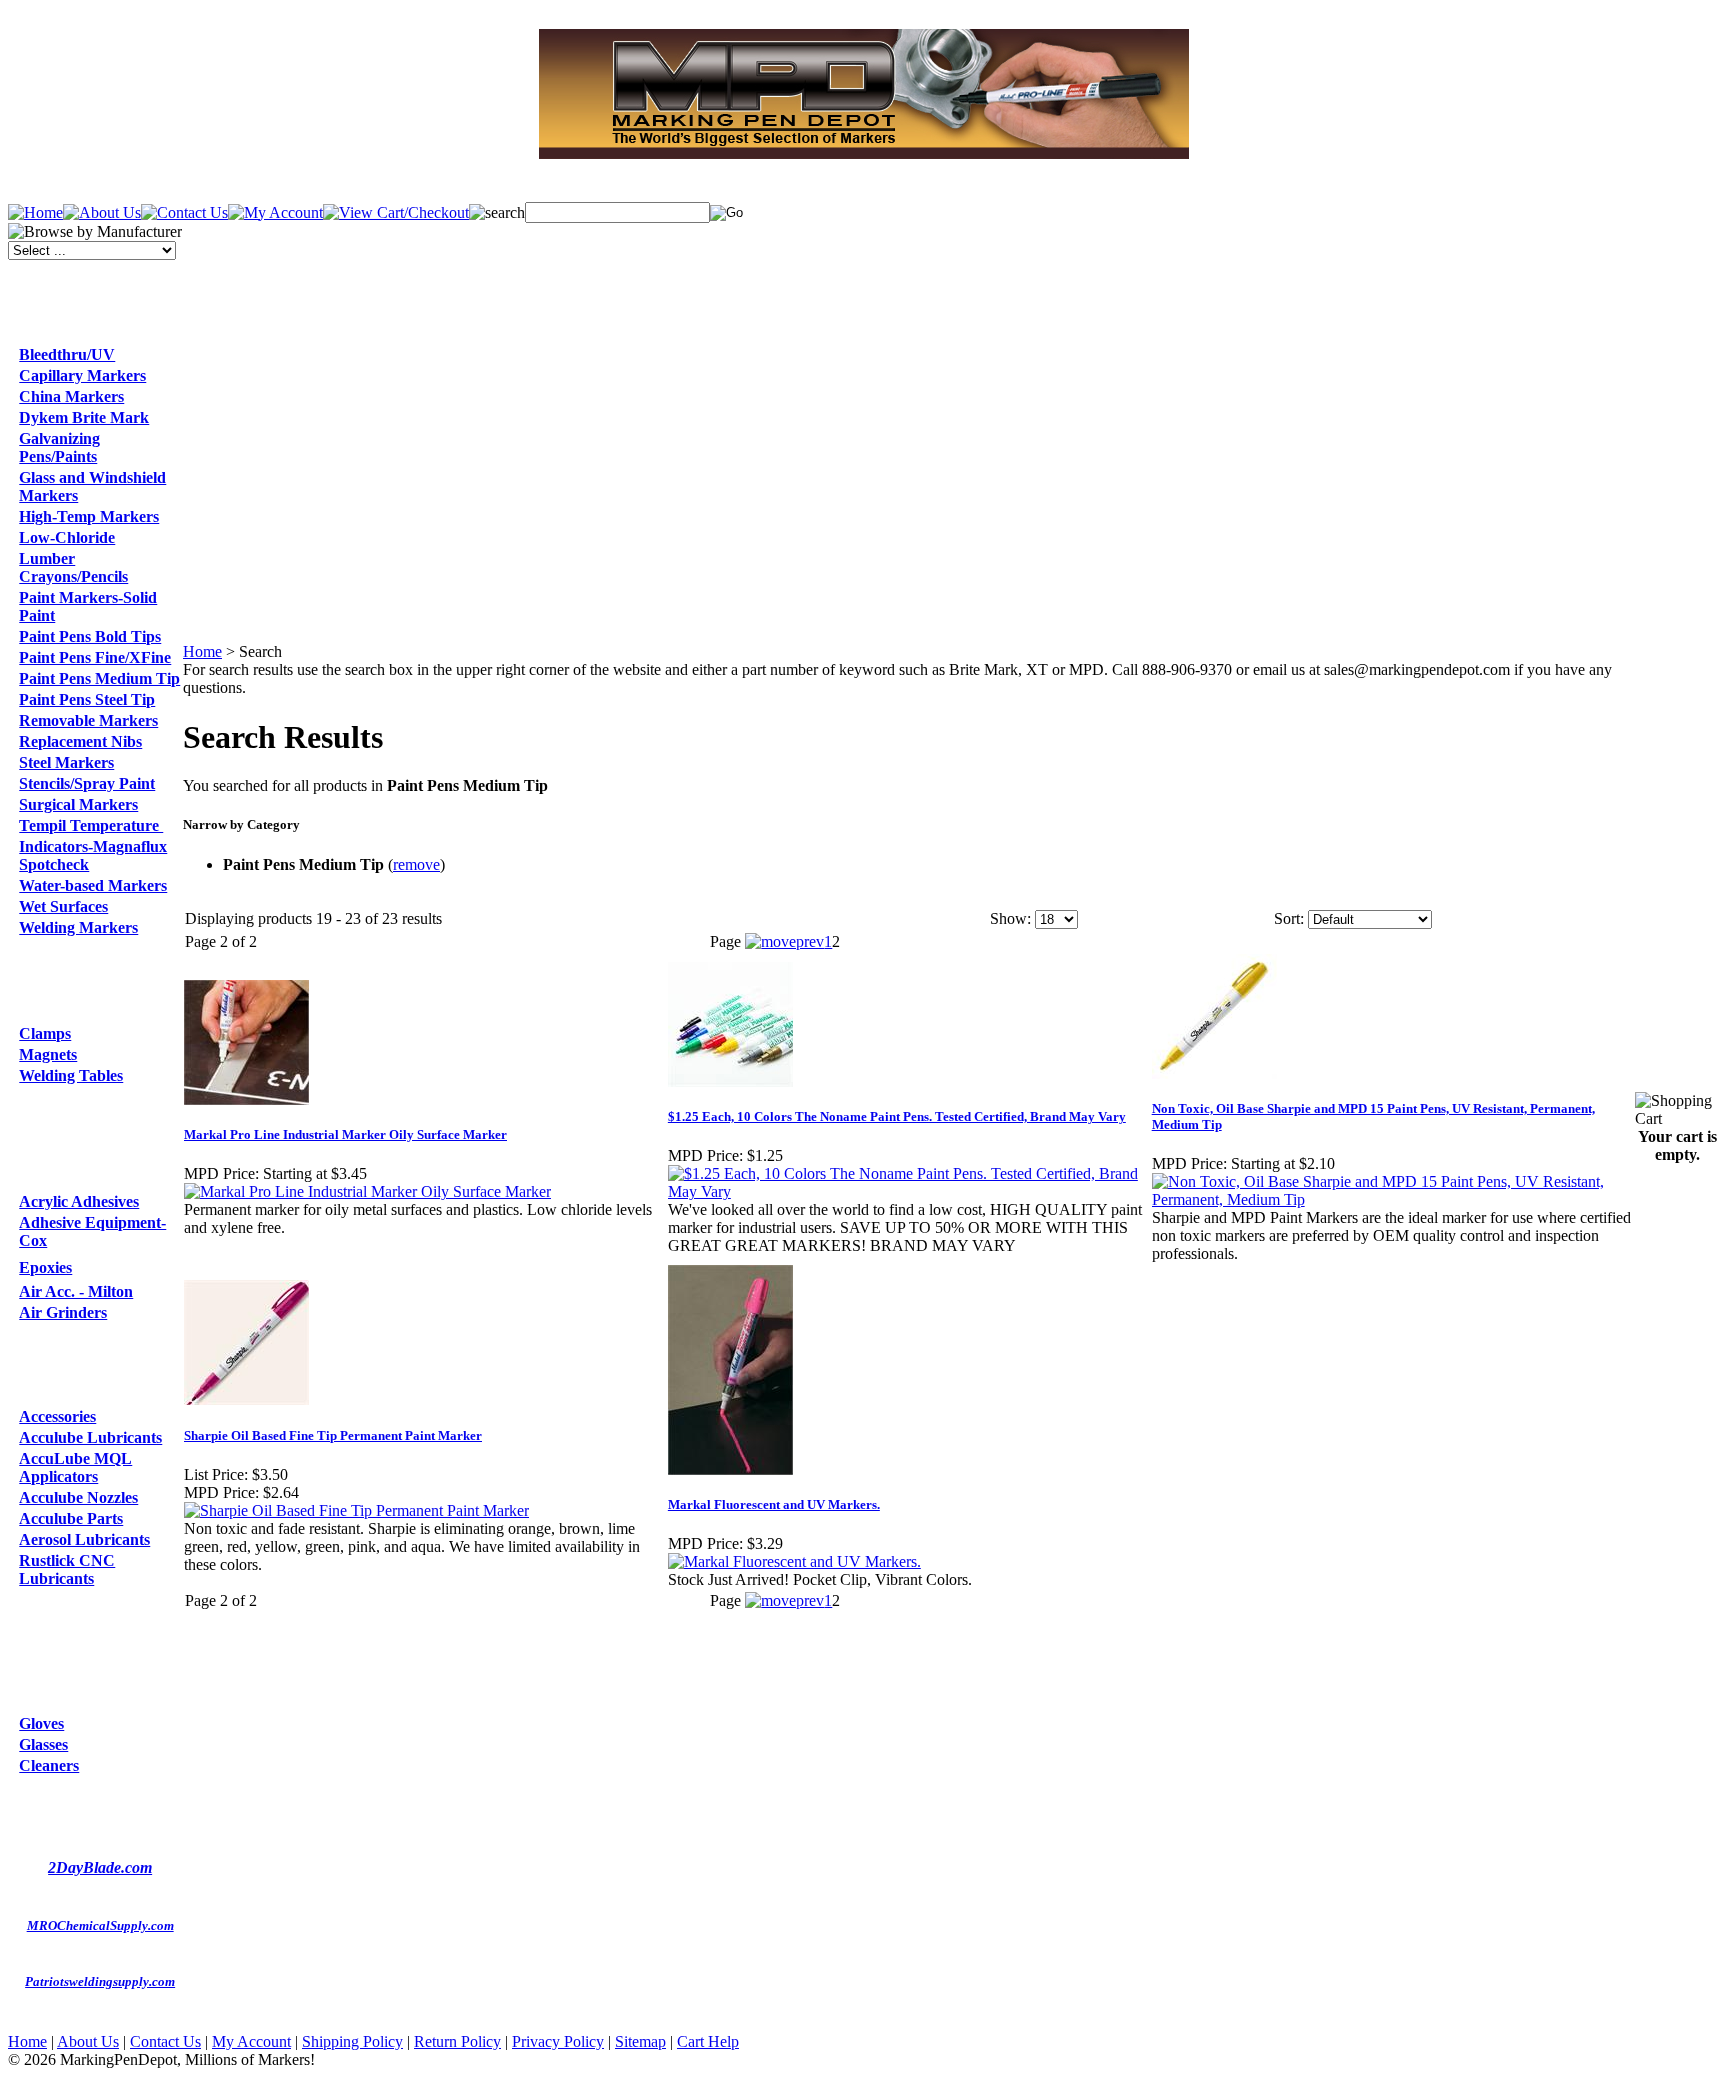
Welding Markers (78, 927)
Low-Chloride (67, 537)
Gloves (41, 1723)
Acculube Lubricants (90, 1437)
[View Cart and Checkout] (396, 212)
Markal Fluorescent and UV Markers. (774, 1504)
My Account (251, 2041)
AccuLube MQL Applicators (75, 1467)
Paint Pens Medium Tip (99, 678)
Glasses (43, 1744)
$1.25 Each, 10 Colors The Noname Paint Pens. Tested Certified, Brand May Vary (897, 1116)
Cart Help (708, 2041)
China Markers (71, 396)
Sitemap (640, 2041)
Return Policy (457, 2041)
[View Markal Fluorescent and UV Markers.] (794, 1561)
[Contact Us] (184, 212)
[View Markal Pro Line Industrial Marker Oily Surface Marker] (367, 1191)
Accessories (57, 1416)
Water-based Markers (93, 885)
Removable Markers (88, 720)
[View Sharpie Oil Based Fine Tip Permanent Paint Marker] (356, 1510)
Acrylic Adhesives (79, 1201)
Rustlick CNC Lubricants (67, 1569)
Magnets (48, 1054)
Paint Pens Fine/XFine (95, 657)
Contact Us (165, 2041)
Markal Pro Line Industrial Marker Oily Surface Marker (345, 1134)
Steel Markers (66, 762)
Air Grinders (63, 1312)
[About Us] (102, 212)
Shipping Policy (352, 2041)
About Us (88, 2041)
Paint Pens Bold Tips (90, 636)
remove (416, 864)
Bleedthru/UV (67, 354)
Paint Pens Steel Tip (87, 699)
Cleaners (49, 1765)
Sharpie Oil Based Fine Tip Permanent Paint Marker (333, 1435)
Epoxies (45, 1267)
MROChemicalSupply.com (100, 1925)
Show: (1010, 918)
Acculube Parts (71, 1518)
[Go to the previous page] (784, 941)
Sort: (1289, 918)
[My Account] (275, 212)
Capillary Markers (82, 375)
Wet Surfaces (63, 906)
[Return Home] (35, 212)
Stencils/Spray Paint (87, 783)
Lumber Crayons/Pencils (73, 567)
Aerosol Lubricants (84, 1539)
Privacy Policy (558, 2041)
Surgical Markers (78, 804)
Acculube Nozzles (78, 1497)
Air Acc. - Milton (76, 1291)
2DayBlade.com (100, 1867)
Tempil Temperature (91, 825)
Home (202, 651)
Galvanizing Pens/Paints (59, 447)
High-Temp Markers (89, 516)
